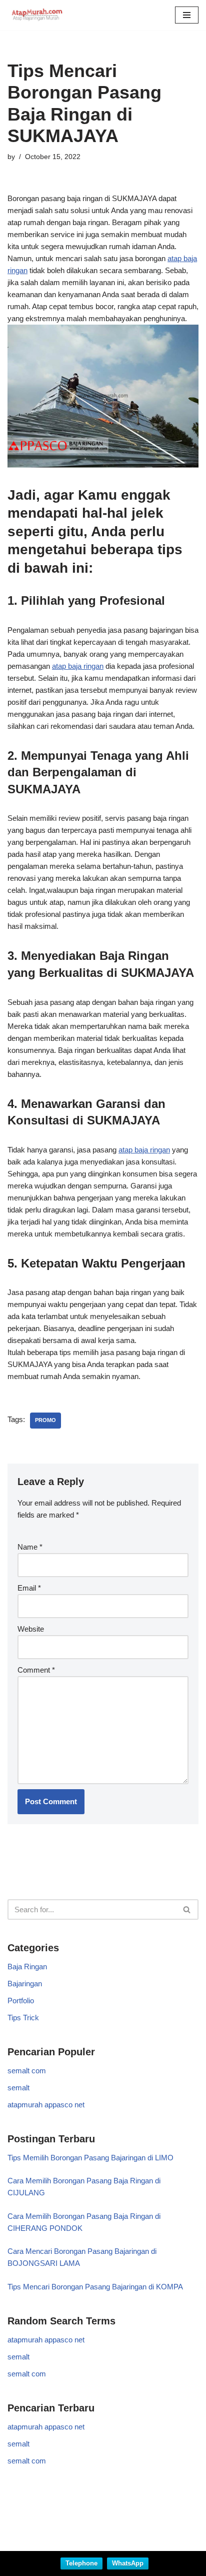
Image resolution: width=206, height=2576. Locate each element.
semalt (18, 2088)
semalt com (27, 2071)
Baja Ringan (27, 1967)
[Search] (187, 1909)
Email (29, 1588)
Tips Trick (23, 2018)
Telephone (81, 2563)
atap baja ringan (78, 666)
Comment (36, 1670)
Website (31, 1629)
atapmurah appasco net (46, 2105)
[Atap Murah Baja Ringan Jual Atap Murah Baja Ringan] (37, 15)
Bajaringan (25, 1984)
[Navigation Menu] (187, 15)
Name (30, 1547)
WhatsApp (128, 2563)
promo (45, 1420)
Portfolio (21, 2001)
